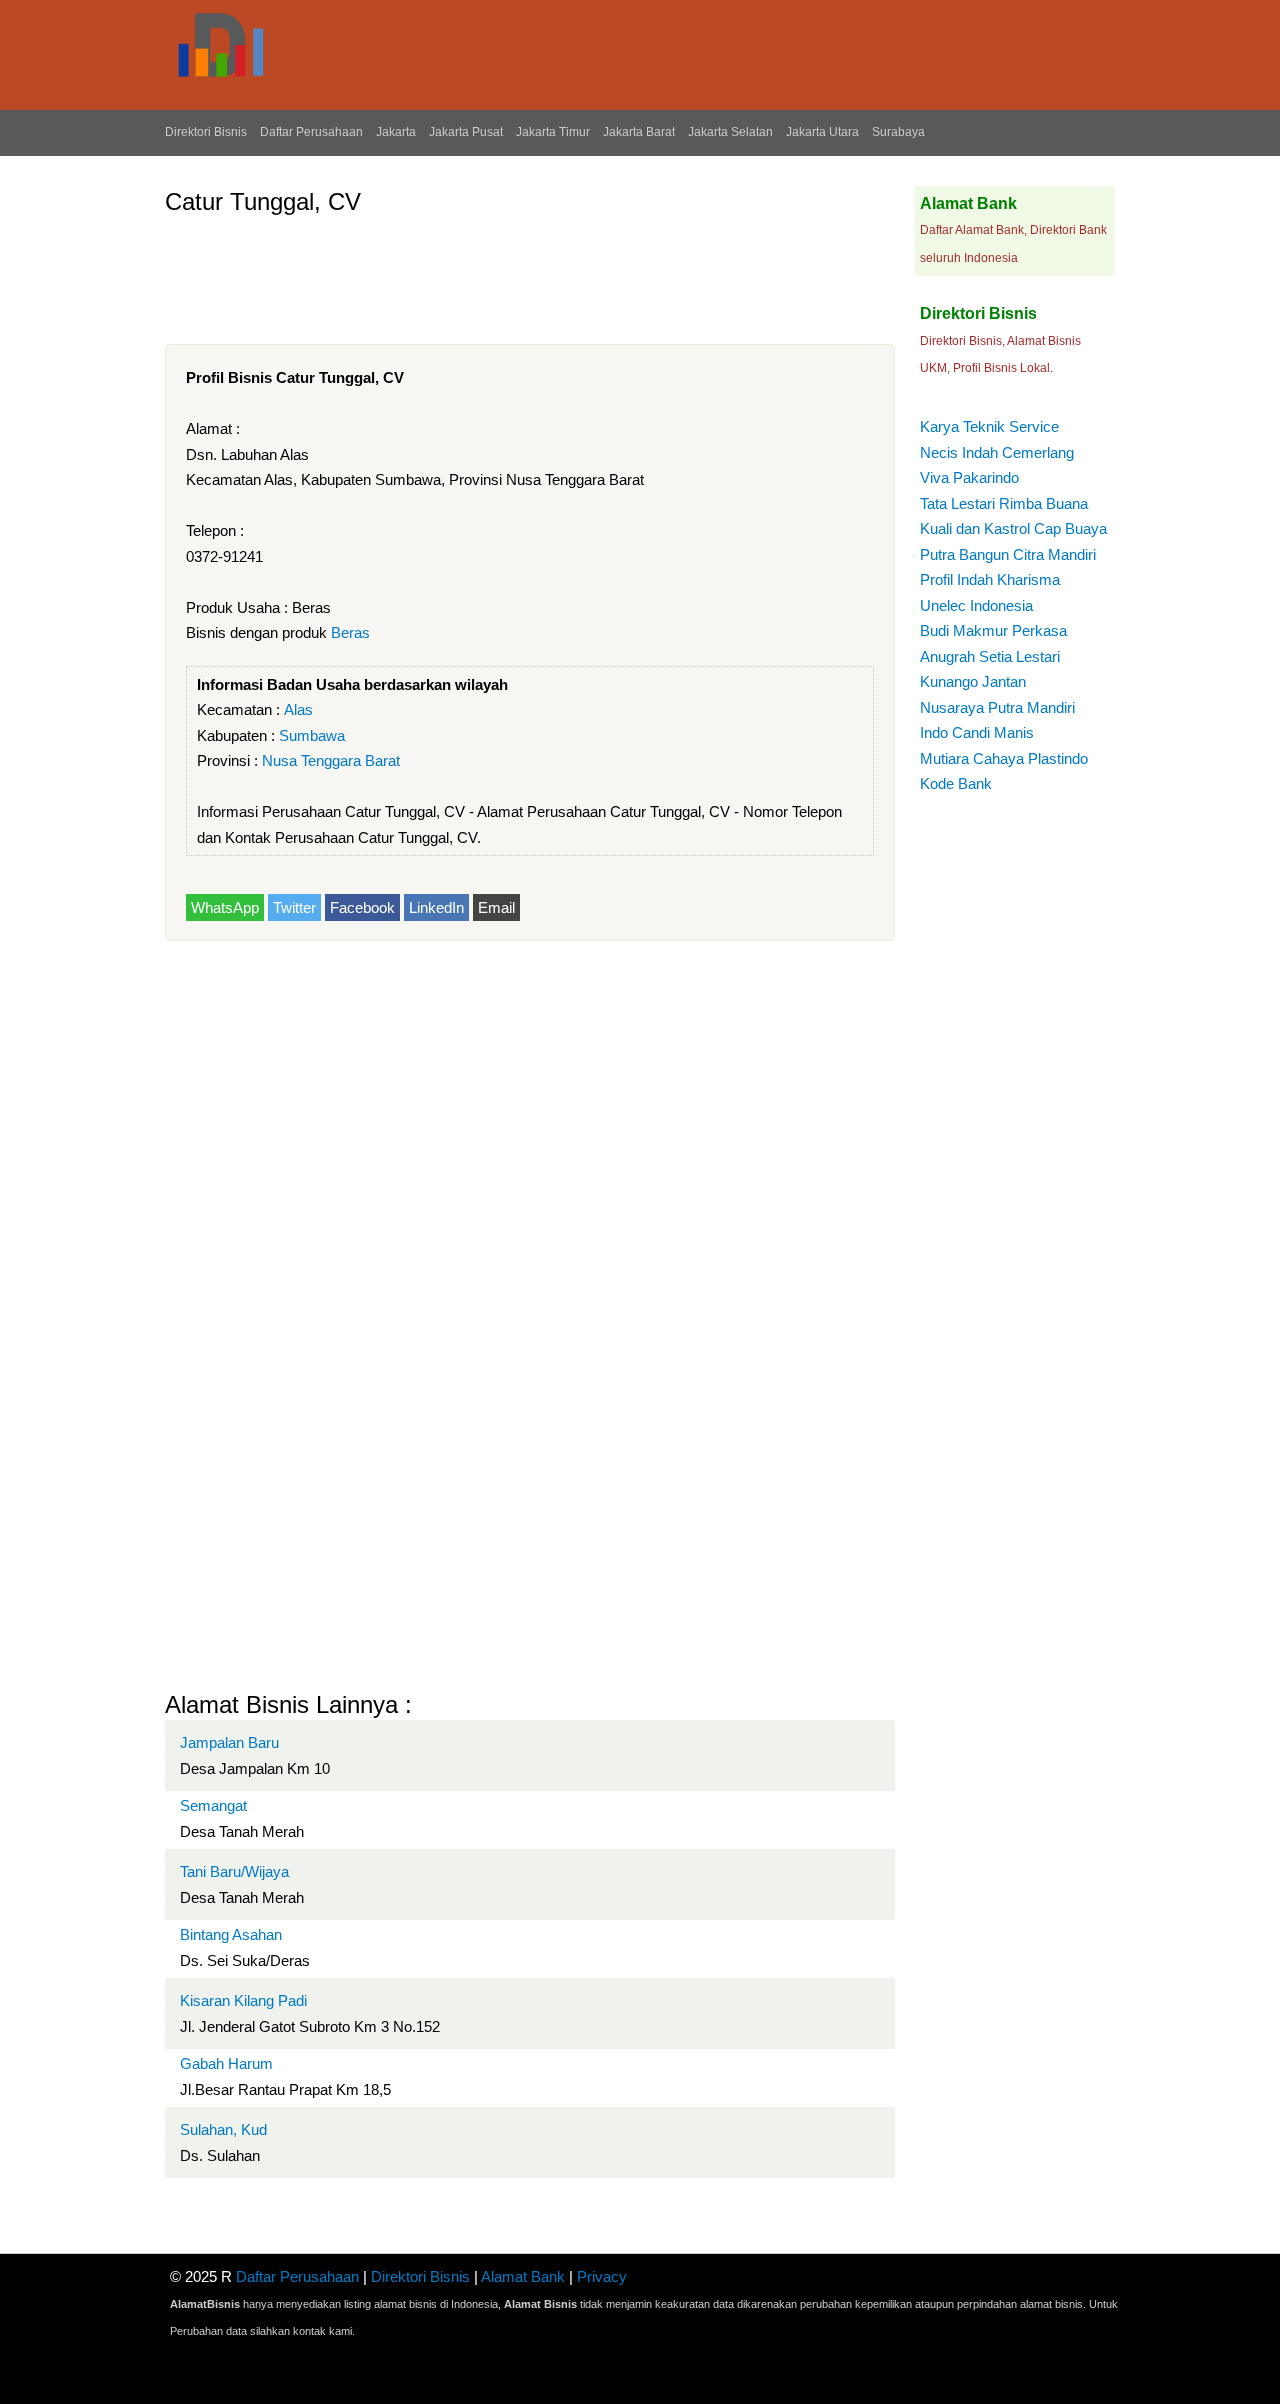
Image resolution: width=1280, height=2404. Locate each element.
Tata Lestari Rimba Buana (1004, 503)
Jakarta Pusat (466, 132)
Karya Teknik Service (989, 426)
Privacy (602, 2276)
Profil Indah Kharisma (990, 579)
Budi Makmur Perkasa (993, 630)
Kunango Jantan (973, 681)
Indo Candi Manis (977, 732)
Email (496, 907)
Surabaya (898, 132)
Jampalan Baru (229, 1742)
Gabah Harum (226, 2063)
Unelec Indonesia (976, 605)
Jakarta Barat (639, 132)
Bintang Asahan (231, 1934)
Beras (350, 632)
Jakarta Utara (822, 132)
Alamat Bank (523, 2276)
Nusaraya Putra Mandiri (997, 707)
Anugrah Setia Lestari (990, 656)
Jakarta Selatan (730, 132)
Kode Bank (956, 783)
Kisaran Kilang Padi (243, 2000)
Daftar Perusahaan (311, 132)
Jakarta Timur (553, 132)
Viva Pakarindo (969, 477)
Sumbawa (312, 735)
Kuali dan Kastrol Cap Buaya (1013, 528)
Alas (298, 709)
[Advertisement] (529, 272)
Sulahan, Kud (223, 2129)
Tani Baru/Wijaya (234, 1871)
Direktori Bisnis (206, 132)
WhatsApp (225, 907)
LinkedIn (436, 907)
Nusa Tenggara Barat (331, 760)
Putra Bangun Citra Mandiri (1008, 554)
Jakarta (396, 132)
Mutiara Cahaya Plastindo (1004, 758)
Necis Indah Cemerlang (997, 452)
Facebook (362, 907)
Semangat (213, 1805)
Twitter (294, 907)
